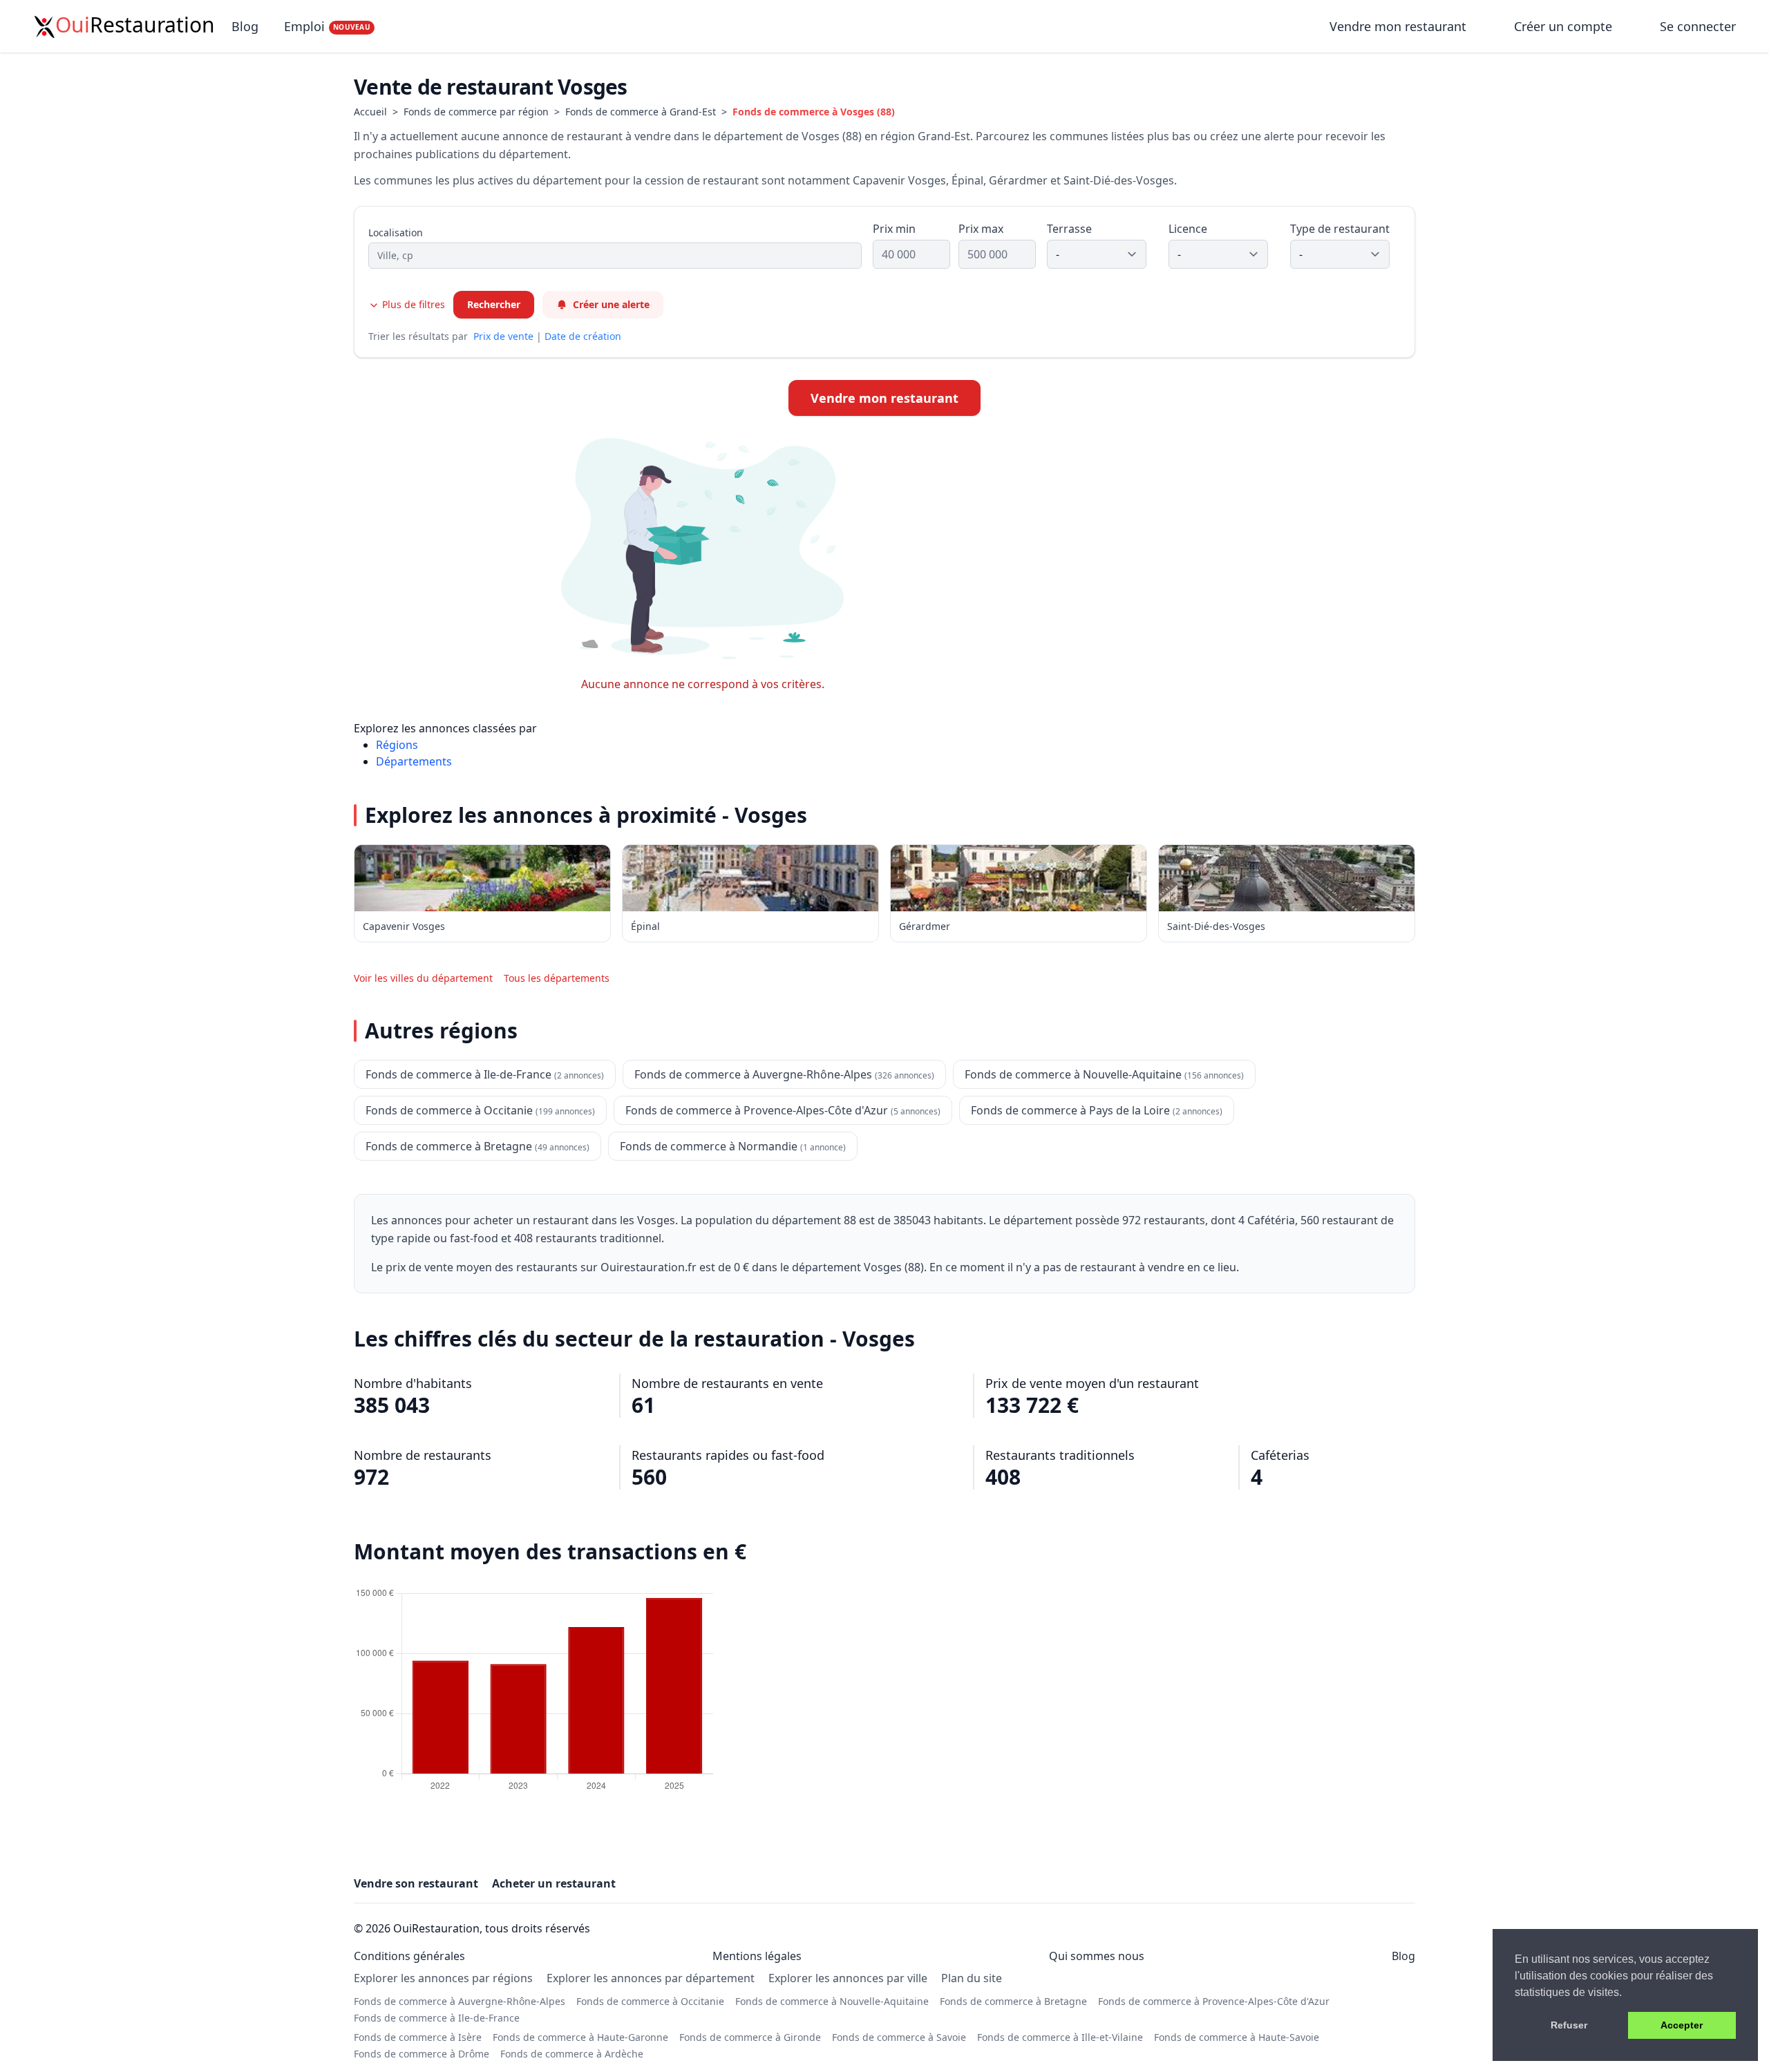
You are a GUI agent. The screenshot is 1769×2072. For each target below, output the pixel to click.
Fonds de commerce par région (476, 112)
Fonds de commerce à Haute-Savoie (1237, 2037)
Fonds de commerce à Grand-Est (641, 112)
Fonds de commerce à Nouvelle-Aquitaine (832, 2001)
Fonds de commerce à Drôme (422, 2054)
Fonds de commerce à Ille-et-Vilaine (1060, 2037)
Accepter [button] (1682, 2025)
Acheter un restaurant (554, 1883)
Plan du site (972, 1978)
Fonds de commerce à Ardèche (572, 2054)
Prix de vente (503, 336)
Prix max (981, 229)
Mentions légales (757, 1956)
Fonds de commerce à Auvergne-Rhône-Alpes (460, 2001)
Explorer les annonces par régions (443, 1978)
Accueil (370, 112)
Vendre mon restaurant (1400, 26)
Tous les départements (557, 978)
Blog (245, 26)
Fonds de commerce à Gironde (750, 2037)
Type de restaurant (1340, 229)
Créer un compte (1563, 26)
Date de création (583, 336)
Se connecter (1698, 26)
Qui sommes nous (1097, 1956)
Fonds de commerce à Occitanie (650, 2001)
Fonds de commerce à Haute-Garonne (580, 2037)
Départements (414, 761)
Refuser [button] (1569, 2025)
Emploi (327, 26)
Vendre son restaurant (416, 1883)
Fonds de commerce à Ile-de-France (437, 2018)
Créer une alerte (611, 304)
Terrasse (1069, 229)
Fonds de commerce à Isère (418, 2037)
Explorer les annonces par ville (848, 1978)
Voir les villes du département (423, 978)
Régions (397, 745)
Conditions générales (409, 1956)
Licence (1188, 229)
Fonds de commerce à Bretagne (1013, 2001)
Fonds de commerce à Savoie (899, 2037)
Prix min (894, 229)
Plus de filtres (412, 304)
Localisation (396, 232)
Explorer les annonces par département (651, 1978)
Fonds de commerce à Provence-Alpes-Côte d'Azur (1214, 2001)
